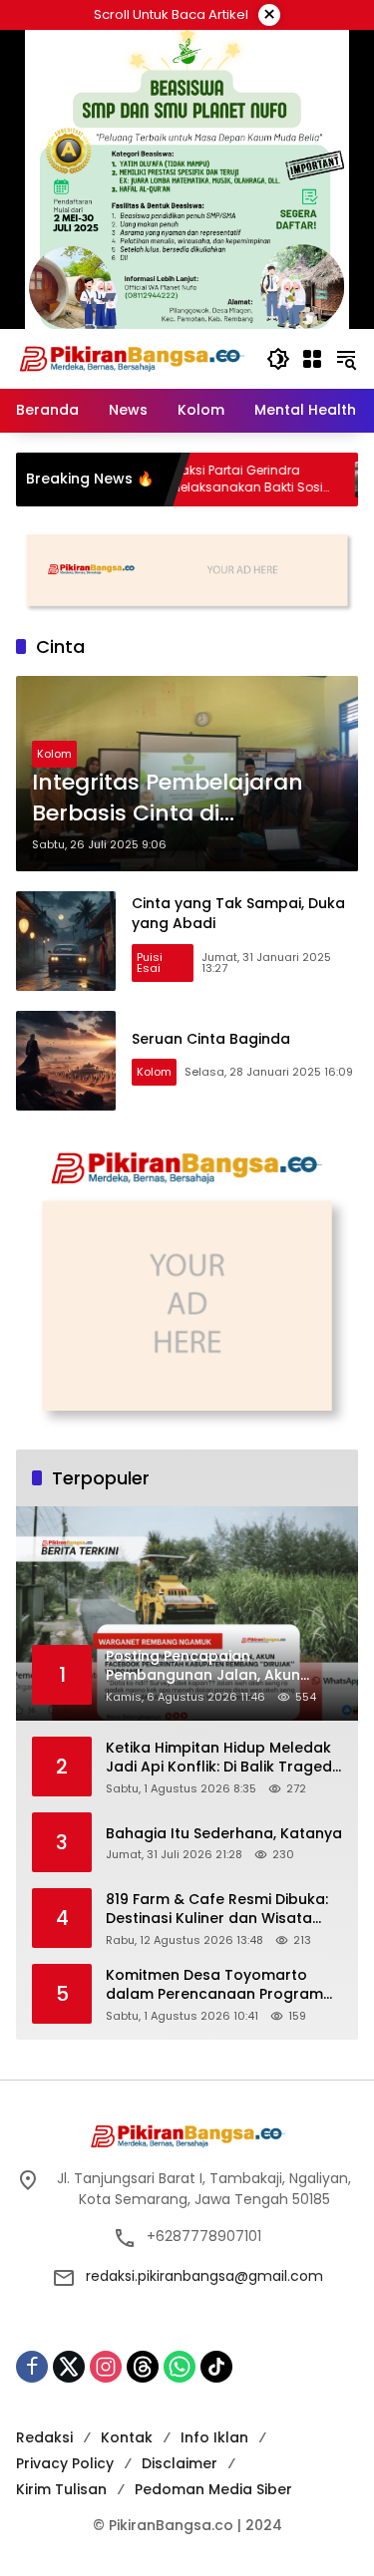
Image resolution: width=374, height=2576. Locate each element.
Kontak (127, 2437)
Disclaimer (180, 2463)
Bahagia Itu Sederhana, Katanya (224, 1834)
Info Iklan (214, 2437)
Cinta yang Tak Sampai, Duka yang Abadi (238, 913)
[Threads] (143, 2367)
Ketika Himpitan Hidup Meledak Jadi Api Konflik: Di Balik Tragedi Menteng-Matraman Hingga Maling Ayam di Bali (220, 1758)
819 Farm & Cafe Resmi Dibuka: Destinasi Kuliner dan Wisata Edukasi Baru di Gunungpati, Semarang (217, 1910)
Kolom (54, 754)
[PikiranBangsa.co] (131, 358)
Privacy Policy (65, 2463)
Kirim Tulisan (61, 2489)
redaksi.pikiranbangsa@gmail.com (204, 2276)
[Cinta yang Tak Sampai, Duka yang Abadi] (66, 941)
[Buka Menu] (312, 359)
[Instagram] (106, 2367)
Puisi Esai (150, 963)
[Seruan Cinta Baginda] (66, 1061)
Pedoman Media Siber (213, 2489)
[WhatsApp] (180, 2367)
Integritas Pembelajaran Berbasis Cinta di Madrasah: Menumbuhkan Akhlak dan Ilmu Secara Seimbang (182, 799)
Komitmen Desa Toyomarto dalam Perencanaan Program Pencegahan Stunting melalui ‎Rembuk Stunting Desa (214, 1985)
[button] (278, 359)
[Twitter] (69, 2367)
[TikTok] (216, 2367)
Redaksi (44, 2437)
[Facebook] (32, 2367)
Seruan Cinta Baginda (211, 1039)
